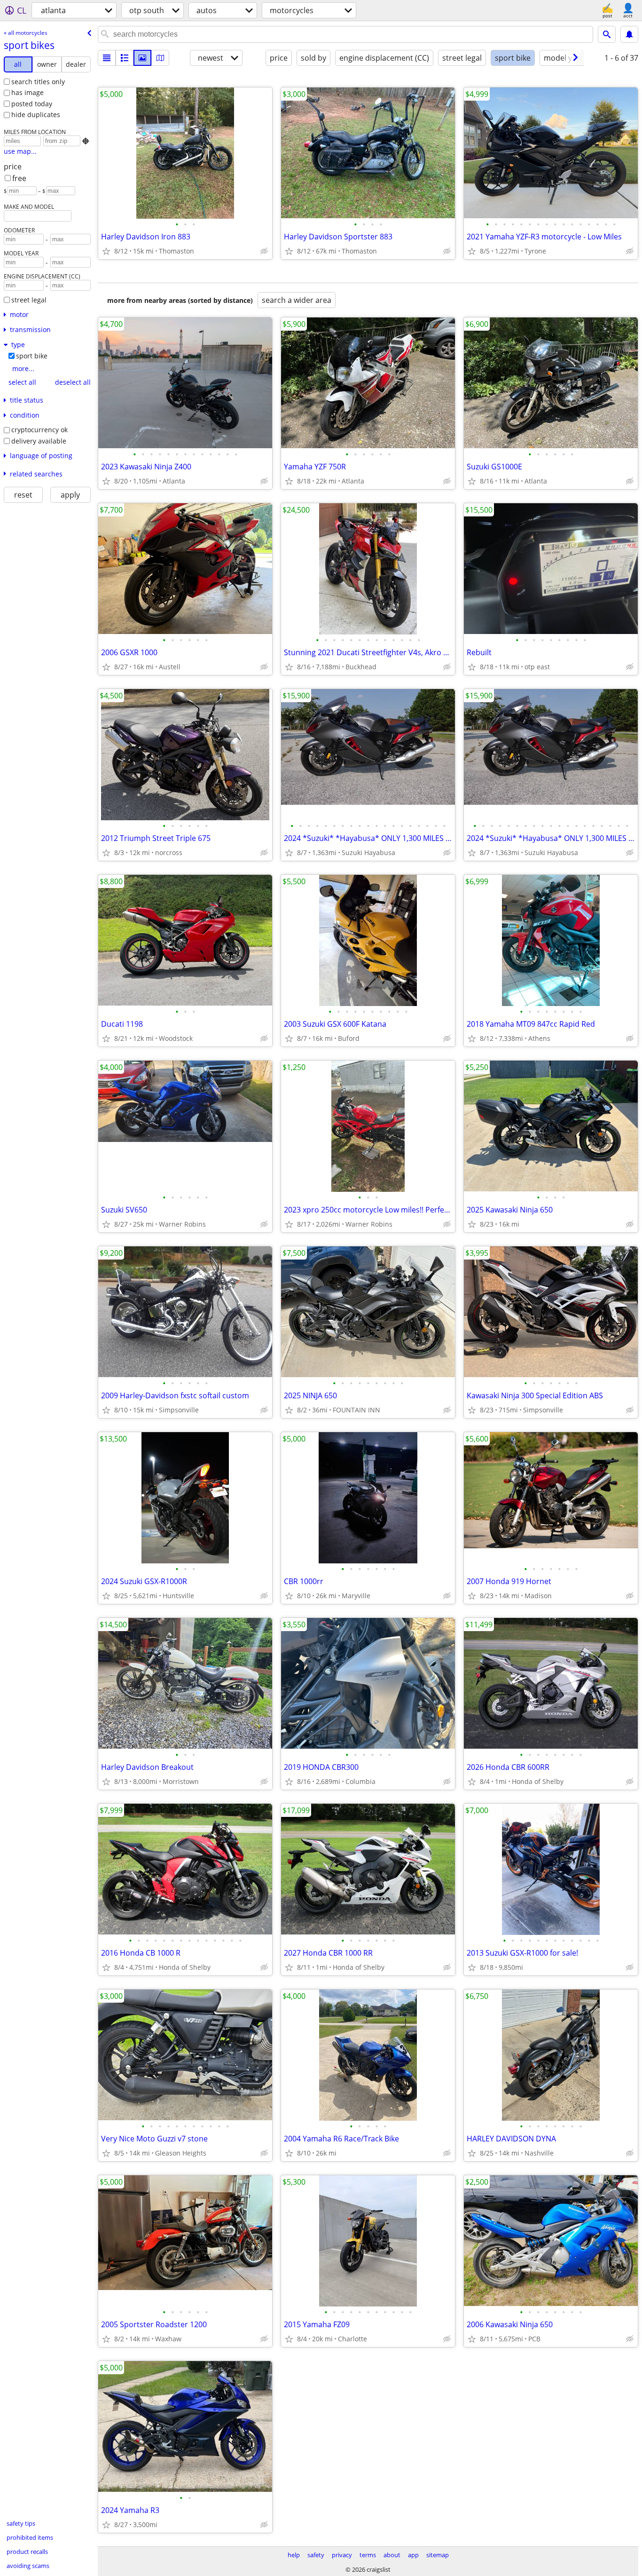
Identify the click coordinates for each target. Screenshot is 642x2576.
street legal (29, 300)
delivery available (39, 441)
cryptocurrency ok (39, 430)
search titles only (38, 82)
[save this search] (629, 34)
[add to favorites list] (106, 251)
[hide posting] (264, 251)
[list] (107, 58)
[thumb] (125, 58)
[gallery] (142, 58)
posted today (32, 104)
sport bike (32, 356)
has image (27, 92)
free (19, 178)
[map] (160, 58)
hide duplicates (36, 115)
